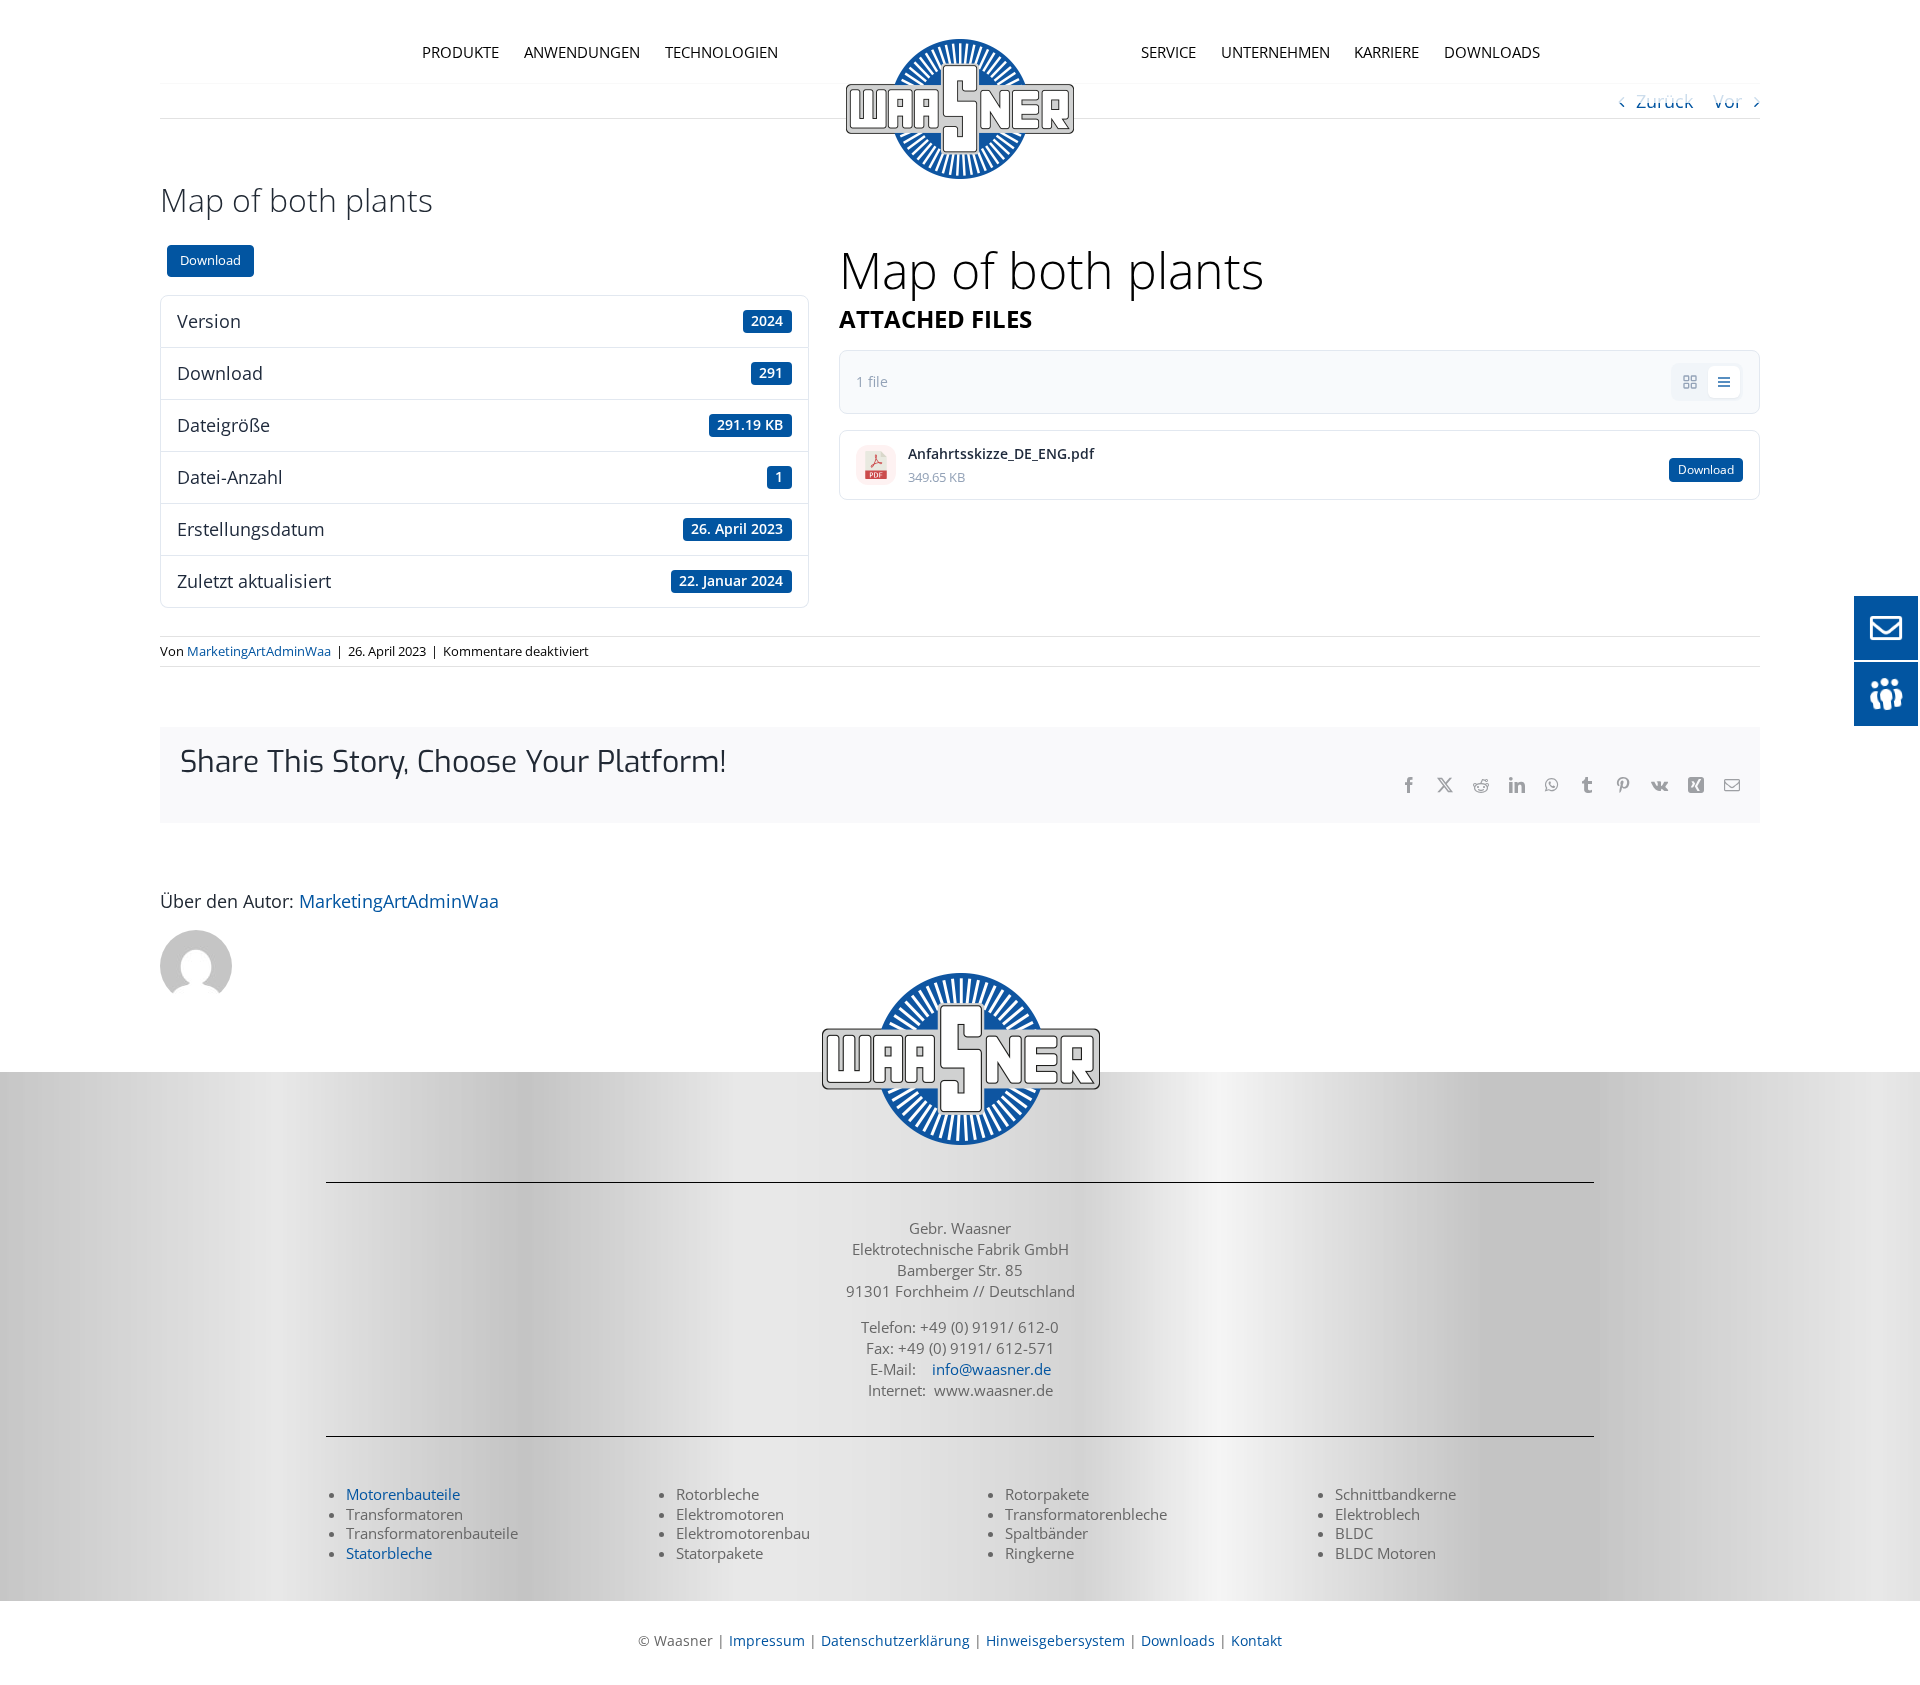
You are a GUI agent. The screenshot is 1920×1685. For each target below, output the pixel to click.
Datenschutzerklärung (895, 1640)
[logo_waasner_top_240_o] (960, 25)
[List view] (1724, 382)
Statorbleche (389, 1553)
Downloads (1178, 1640)
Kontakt (1256, 1640)
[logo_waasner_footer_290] (960, 975)
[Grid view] (1690, 382)
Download (210, 260)
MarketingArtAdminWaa (259, 651)
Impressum (767, 1640)
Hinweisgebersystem (1055, 1640)
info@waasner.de (991, 1369)
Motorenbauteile (403, 1494)
